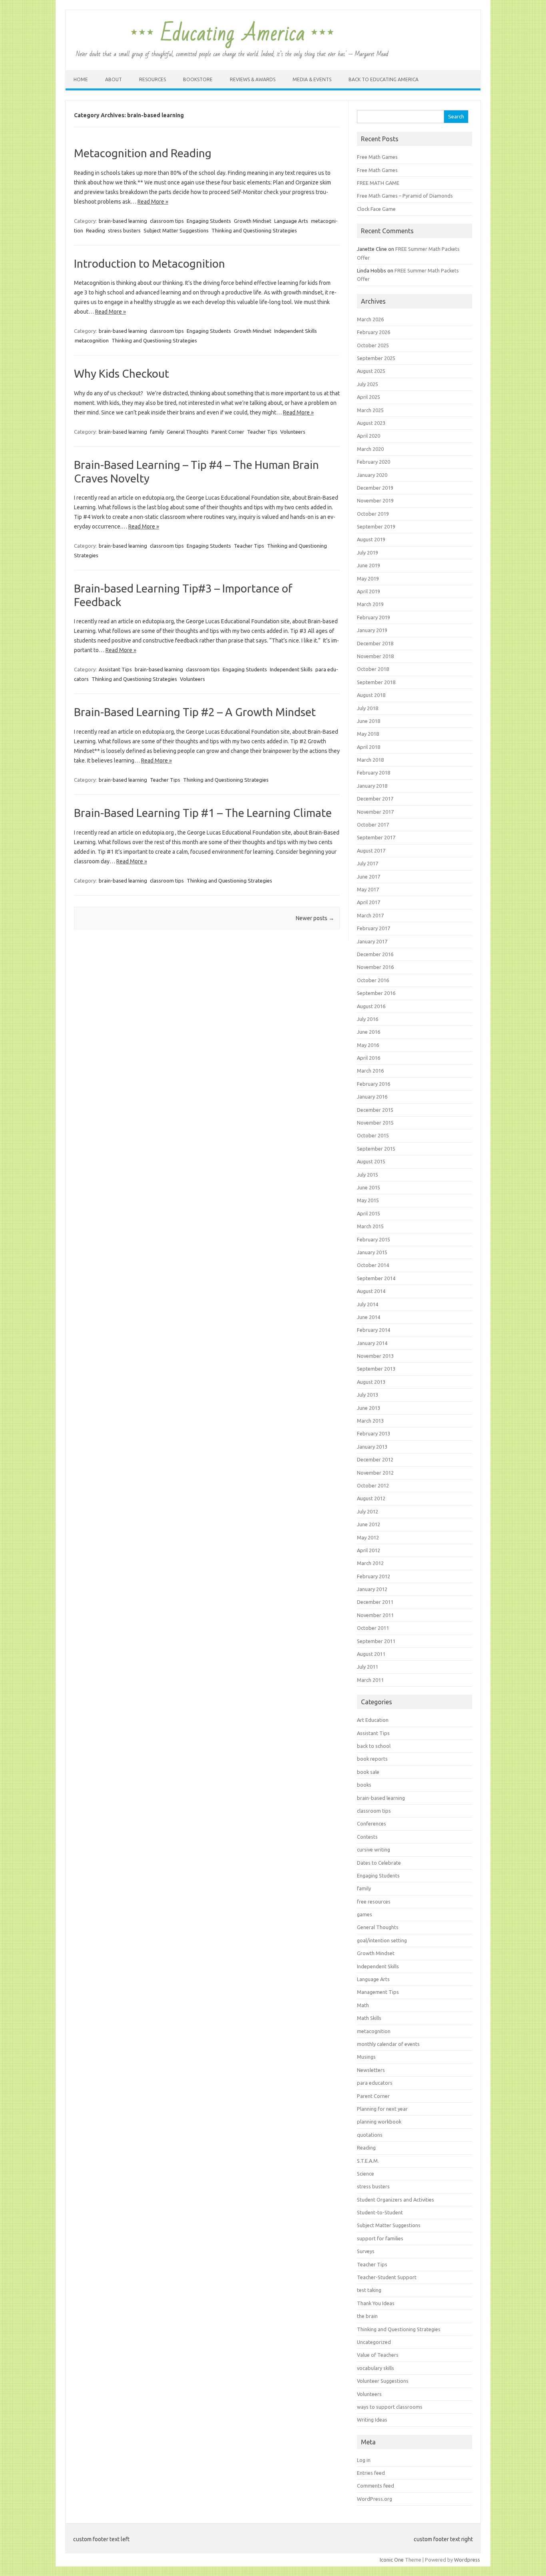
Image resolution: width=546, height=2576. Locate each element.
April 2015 (369, 1213)
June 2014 (369, 1317)
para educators (375, 2083)
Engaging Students (209, 221)
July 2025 (368, 384)
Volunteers (293, 432)
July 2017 (368, 863)
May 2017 (368, 889)
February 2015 (374, 1239)
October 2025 (373, 345)
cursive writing (374, 1849)
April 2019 (369, 591)
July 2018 (368, 708)
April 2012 (369, 1550)
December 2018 (375, 643)
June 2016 (369, 1032)
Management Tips (378, 1992)
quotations (370, 2135)
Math (363, 2005)
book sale (368, 1772)
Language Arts (291, 221)
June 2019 (369, 565)
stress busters (124, 230)
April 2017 (369, 902)
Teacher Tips (262, 432)
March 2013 (370, 1421)
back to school (374, 1746)
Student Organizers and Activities (396, 2200)
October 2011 (373, 1628)
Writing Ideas (372, 2420)
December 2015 (375, 1110)
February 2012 (374, 1576)
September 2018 (376, 682)
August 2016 (371, 1006)
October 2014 (373, 1265)
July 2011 (368, 1667)
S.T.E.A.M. (368, 2161)
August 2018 (371, 695)
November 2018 (375, 656)
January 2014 (372, 1343)
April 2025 (369, 397)
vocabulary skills (376, 2368)
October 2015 (373, 1135)
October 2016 (373, 980)
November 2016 (375, 967)
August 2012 (371, 1498)
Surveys (366, 2251)
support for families (380, 2238)
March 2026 (370, 319)
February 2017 (374, 928)
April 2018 (369, 747)
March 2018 (370, 760)
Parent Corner (228, 432)
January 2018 (372, 786)
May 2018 (368, 734)
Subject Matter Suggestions (176, 230)
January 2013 (372, 1447)
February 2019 (374, 617)
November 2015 (375, 1123)
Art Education (373, 1720)
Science (366, 2174)
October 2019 (373, 514)
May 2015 (368, 1200)
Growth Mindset (253, 221)
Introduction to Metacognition (149, 263)
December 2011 (375, 1602)
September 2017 (376, 837)
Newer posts (315, 918)
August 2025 (371, 371)
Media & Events (312, 79)
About (114, 79)
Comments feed (376, 2486)
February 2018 (374, 773)
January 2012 (372, 1589)
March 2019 (370, 604)
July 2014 (368, 1304)
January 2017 (372, 941)
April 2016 (369, 1058)
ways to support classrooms (390, 2407)
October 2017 (373, 825)
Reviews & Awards (253, 79)
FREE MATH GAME (378, 183)
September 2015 (376, 1149)
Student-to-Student (380, 2212)
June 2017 (369, 877)
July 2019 (368, 552)
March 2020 (370, 449)
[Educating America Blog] (232, 57)
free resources (374, 1901)
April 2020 (369, 436)
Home (81, 79)
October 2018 (373, 669)
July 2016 (368, 1019)
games (365, 1914)
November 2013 (375, 1356)
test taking (369, 2290)
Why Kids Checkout (122, 373)
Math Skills (369, 2018)
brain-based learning (123, 221)
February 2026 (374, 332)
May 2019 (368, 578)
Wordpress (467, 2560)
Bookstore (198, 79)
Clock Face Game (376, 209)
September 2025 (376, 358)
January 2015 (372, 1252)
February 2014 (374, 1330)
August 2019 (371, 539)
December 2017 (375, 799)
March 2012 (370, 1563)
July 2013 (368, 1395)
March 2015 (370, 1226)
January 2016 (372, 1097)
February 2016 (374, 1084)
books (364, 1785)
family (157, 432)
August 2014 (371, 1291)
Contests (367, 1837)
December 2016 (375, 954)
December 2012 (375, 1459)
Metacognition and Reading (143, 153)
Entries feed (371, 2473)
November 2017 (375, 812)
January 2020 (372, 475)
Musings (366, 2057)
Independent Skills (296, 331)
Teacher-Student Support (387, 2277)
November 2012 (375, 1473)
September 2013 (376, 1369)
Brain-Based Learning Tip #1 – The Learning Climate (203, 813)
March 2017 (370, 915)
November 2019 (375, 500)
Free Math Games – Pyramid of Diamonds (405, 196)
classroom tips (167, 221)
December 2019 (375, 488)
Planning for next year (382, 2109)
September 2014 (376, 1278)
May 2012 (368, 1537)
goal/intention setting (382, 1940)
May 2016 (368, 1045)
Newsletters (371, 2070)
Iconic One (392, 2560)
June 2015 (369, 1187)
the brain (367, 2316)
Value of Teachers (378, 2355)
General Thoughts (188, 432)
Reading (96, 230)
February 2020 (374, 462)
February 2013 (374, 1433)
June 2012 (369, 1524)
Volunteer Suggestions (383, 2381)
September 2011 (376, 1641)
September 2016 (376, 993)
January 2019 (372, 630)
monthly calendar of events (388, 2044)
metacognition (92, 340)
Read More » (153, 202)
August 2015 (371, 1161)
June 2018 (369, 721)
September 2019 (376, 526)
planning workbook (379, 2122)
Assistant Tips (115, 669)
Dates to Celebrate (379, 1863)
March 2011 (370, 1680)
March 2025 (370, 410)
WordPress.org (375, 2499)
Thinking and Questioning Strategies (254, 230)
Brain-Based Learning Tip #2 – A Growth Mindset (195, 712)
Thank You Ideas (376, 2303)
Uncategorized (374, 2342)
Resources (152, 79)
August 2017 (371, 851)
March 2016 (370, 1071)
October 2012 (373, 1485)
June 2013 (369, 1408)
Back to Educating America (384, 79)
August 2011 (371, 1654)
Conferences (372, 1823)
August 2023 (371, 423)
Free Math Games (377, 157)
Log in (364, 2460)
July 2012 (368, 1511)
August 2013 (371, 1382)
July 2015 (368, 1175)
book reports (372, 1759)
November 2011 (375, 1615)
